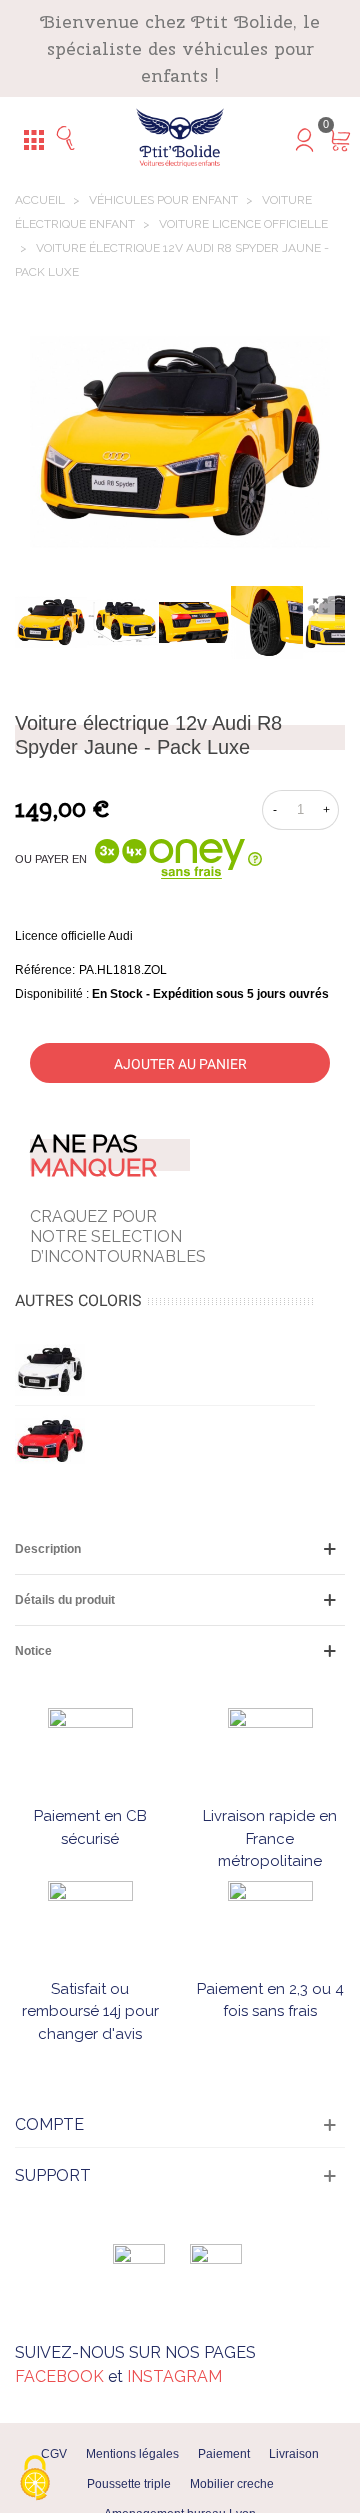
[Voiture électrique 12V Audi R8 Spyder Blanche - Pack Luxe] (50, 1370)
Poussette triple (129, 2484)
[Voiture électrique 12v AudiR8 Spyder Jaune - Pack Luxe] (320, 606)
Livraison (294, 2454)
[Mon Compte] (288, 139)
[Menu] (34, 139)
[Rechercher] (72, 139)
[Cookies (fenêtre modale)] (35, 2479)
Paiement (224, 2454)
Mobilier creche (232, 2484)
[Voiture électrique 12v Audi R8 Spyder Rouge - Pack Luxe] (50, 1441)
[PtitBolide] (180, 138)
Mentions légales (132, 2454)
